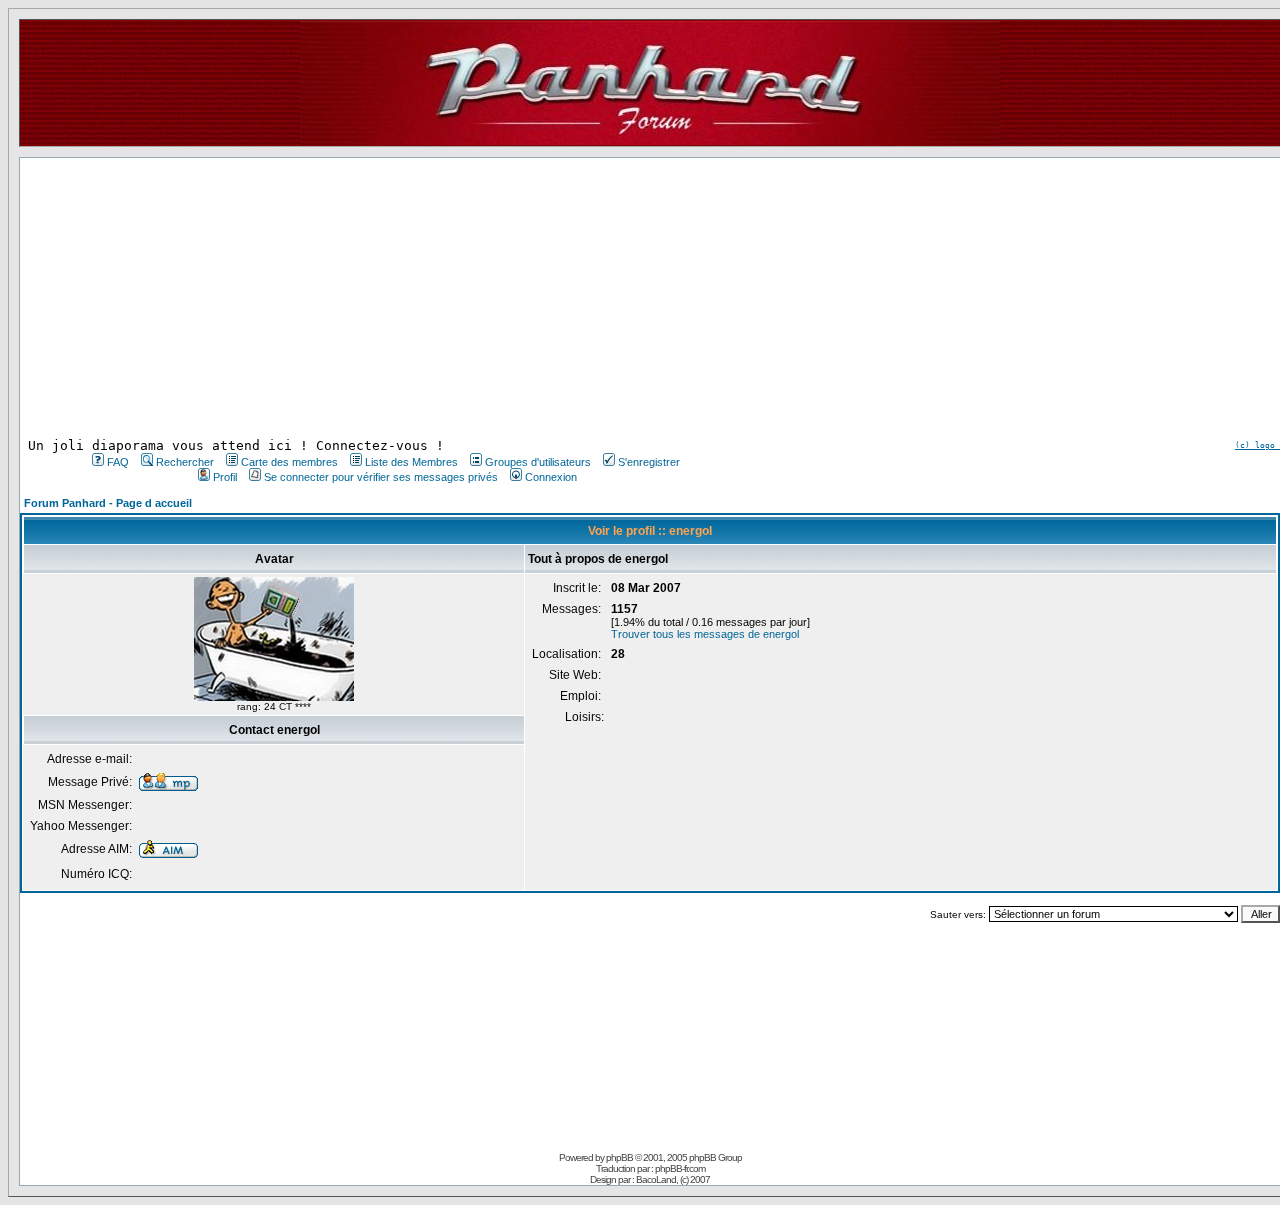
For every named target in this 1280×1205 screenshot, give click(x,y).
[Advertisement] (384, 298)
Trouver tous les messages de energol (705, 634)
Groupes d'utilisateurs (538, 462)
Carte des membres (289, 462)
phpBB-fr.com (680, 1168)
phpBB (619, 1157)
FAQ (118, 462)
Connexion (551, 477)
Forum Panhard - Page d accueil (108, 503)
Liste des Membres (411, 462)
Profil (225, 477)
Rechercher (185, 462)
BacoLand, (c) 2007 (673, 1179)
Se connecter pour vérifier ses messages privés (381, 477)
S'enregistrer (649, 462)
